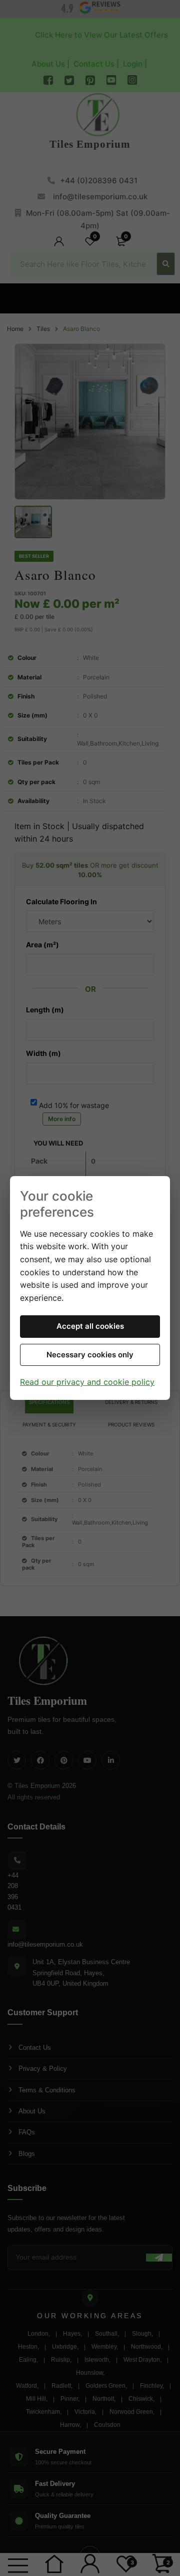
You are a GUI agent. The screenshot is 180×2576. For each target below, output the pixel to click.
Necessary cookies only (90, 1355)
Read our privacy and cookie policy (87, 1382)
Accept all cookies (90, 1326)
